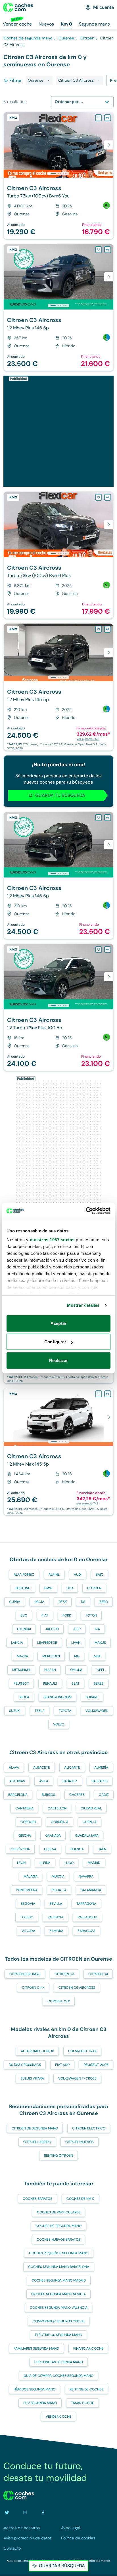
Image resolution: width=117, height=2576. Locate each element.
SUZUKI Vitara (32, 2078)
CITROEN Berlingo (25, 1974)
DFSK (63, 1602)
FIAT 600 (62, 2065)
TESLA (40, 1711)
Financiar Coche (88, 2348)
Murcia (58, 1876)
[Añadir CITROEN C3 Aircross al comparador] (108, 118)
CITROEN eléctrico (89, 2128)
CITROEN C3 (64, 1974)
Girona (25, 1836)
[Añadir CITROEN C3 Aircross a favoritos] (99, 118)
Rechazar (59, 1360)
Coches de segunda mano (58, 2226)
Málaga (31, 1876)
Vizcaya (28, 1931)
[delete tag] (49, 81)
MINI (97, 1656)
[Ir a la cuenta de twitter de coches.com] (7, 2512)
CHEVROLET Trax (82, 2051)
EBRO (104, 1602)
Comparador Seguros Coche (59, 2321)
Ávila (44, 1781)
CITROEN (94, 1588)
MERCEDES (51, 1656)
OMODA (76, 1670)
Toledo (27, 1917)
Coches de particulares (59, 2212)
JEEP (77, 1629)
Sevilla (56, 1904)
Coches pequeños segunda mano (59, 2253)
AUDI (78, 1575)
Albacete (42, 1767)
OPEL (101, 1670)
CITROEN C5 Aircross (77, 1988)
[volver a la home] (19, 2495)
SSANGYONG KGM (58, 1697)
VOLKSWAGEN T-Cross (77, 2078)
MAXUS (100, 1643)
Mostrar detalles (83, 1305)
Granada (53, 1836)
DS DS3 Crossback (25, 2065)
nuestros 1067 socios (52, 1240)
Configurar (55, 1342)
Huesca (77, 1849)
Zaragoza (86, 1931)
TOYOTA (65, 1711)
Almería (101, 1767)
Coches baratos (37, 2199)
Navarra (86, 1876)
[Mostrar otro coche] (58, 174)
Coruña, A (60, 1822)
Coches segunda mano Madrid (59, 2280)
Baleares (100, 1781)
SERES (99, 1683)
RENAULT (50, 1683)
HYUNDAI (24, 1629)
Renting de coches (86, 2389)
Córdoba (29, 1822)
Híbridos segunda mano (35, 2389)
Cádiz (104, 1795)
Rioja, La (59, 1890)
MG (77, 1656)
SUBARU (92, 1697)
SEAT (76, 1683)
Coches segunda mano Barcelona (59, 2267)
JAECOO (52, 1629)
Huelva (50, 1849)
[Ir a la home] (18, 7)
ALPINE (54, 1575)
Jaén (102, 1849)
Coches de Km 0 (80, 2199)
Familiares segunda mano (36, 2348)
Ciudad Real (91, 1808)
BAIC (100, 1575)
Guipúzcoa (20, 1849)
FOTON (91, 1615)
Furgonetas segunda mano (59, 2362)
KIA (97, 1629)
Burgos (48, 1795)
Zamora (56, 1931)
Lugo (69, 1863)
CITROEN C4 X (33, 1988)
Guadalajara (87, 1836)
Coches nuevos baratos (58, 2240)
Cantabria (24, 1808)
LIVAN (76, 1643)
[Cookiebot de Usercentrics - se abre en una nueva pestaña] (86, 1211)
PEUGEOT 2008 (96, 2065)
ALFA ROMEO (24, 1575)
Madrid (94, 1863)
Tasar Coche (82, 2403)
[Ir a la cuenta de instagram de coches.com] (25, 2512)
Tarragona (86, 1904)
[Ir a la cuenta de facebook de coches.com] (43, 2512)
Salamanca (91, 1890)
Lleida (45, 1863)
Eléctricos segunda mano (58, 2335)
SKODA (24, 1697)
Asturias (17, 1781)
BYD (70, 1588)
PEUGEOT (21, 1683)
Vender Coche (58, 2417)
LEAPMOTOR (47, 1643)
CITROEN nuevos (80, 2142)
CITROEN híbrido (37, 2142)
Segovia (28, 1904)
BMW (48, 1588)
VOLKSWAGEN (97, 1711)
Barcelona (18, 1795)
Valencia (55, 1917)
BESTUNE (23, 1588)
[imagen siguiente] (109, 145)
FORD (67, 1615)
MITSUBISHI (21, 1670)
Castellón (57, 1808)
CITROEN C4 (98, 1974)
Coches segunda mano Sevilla (58, 2294)
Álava (14, 1767)
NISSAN (50, 1670)
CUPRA (15, 1602)
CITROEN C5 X (59, 2001)
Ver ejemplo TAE (88, 739)
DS (83, 1602)
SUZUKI (15, 1711)
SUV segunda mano (40, 2403)
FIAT (45, 1615)
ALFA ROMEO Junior (37, 2051)
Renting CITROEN (58, 2156)
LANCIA (17, 1643)
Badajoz (70, 1781)
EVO (24, 1615)
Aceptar (58, 1323)
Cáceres (77, 1795)
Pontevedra (27, 1890)
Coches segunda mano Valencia (59, 2308)
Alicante (72, 1767)
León (21, 1863)
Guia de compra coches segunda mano (58, 2376)
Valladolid (87, 1917)
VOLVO (59, 1724)
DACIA (39, 1602)
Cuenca (90, 1822)
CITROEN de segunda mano (35, 2128)
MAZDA (22, 1656)
